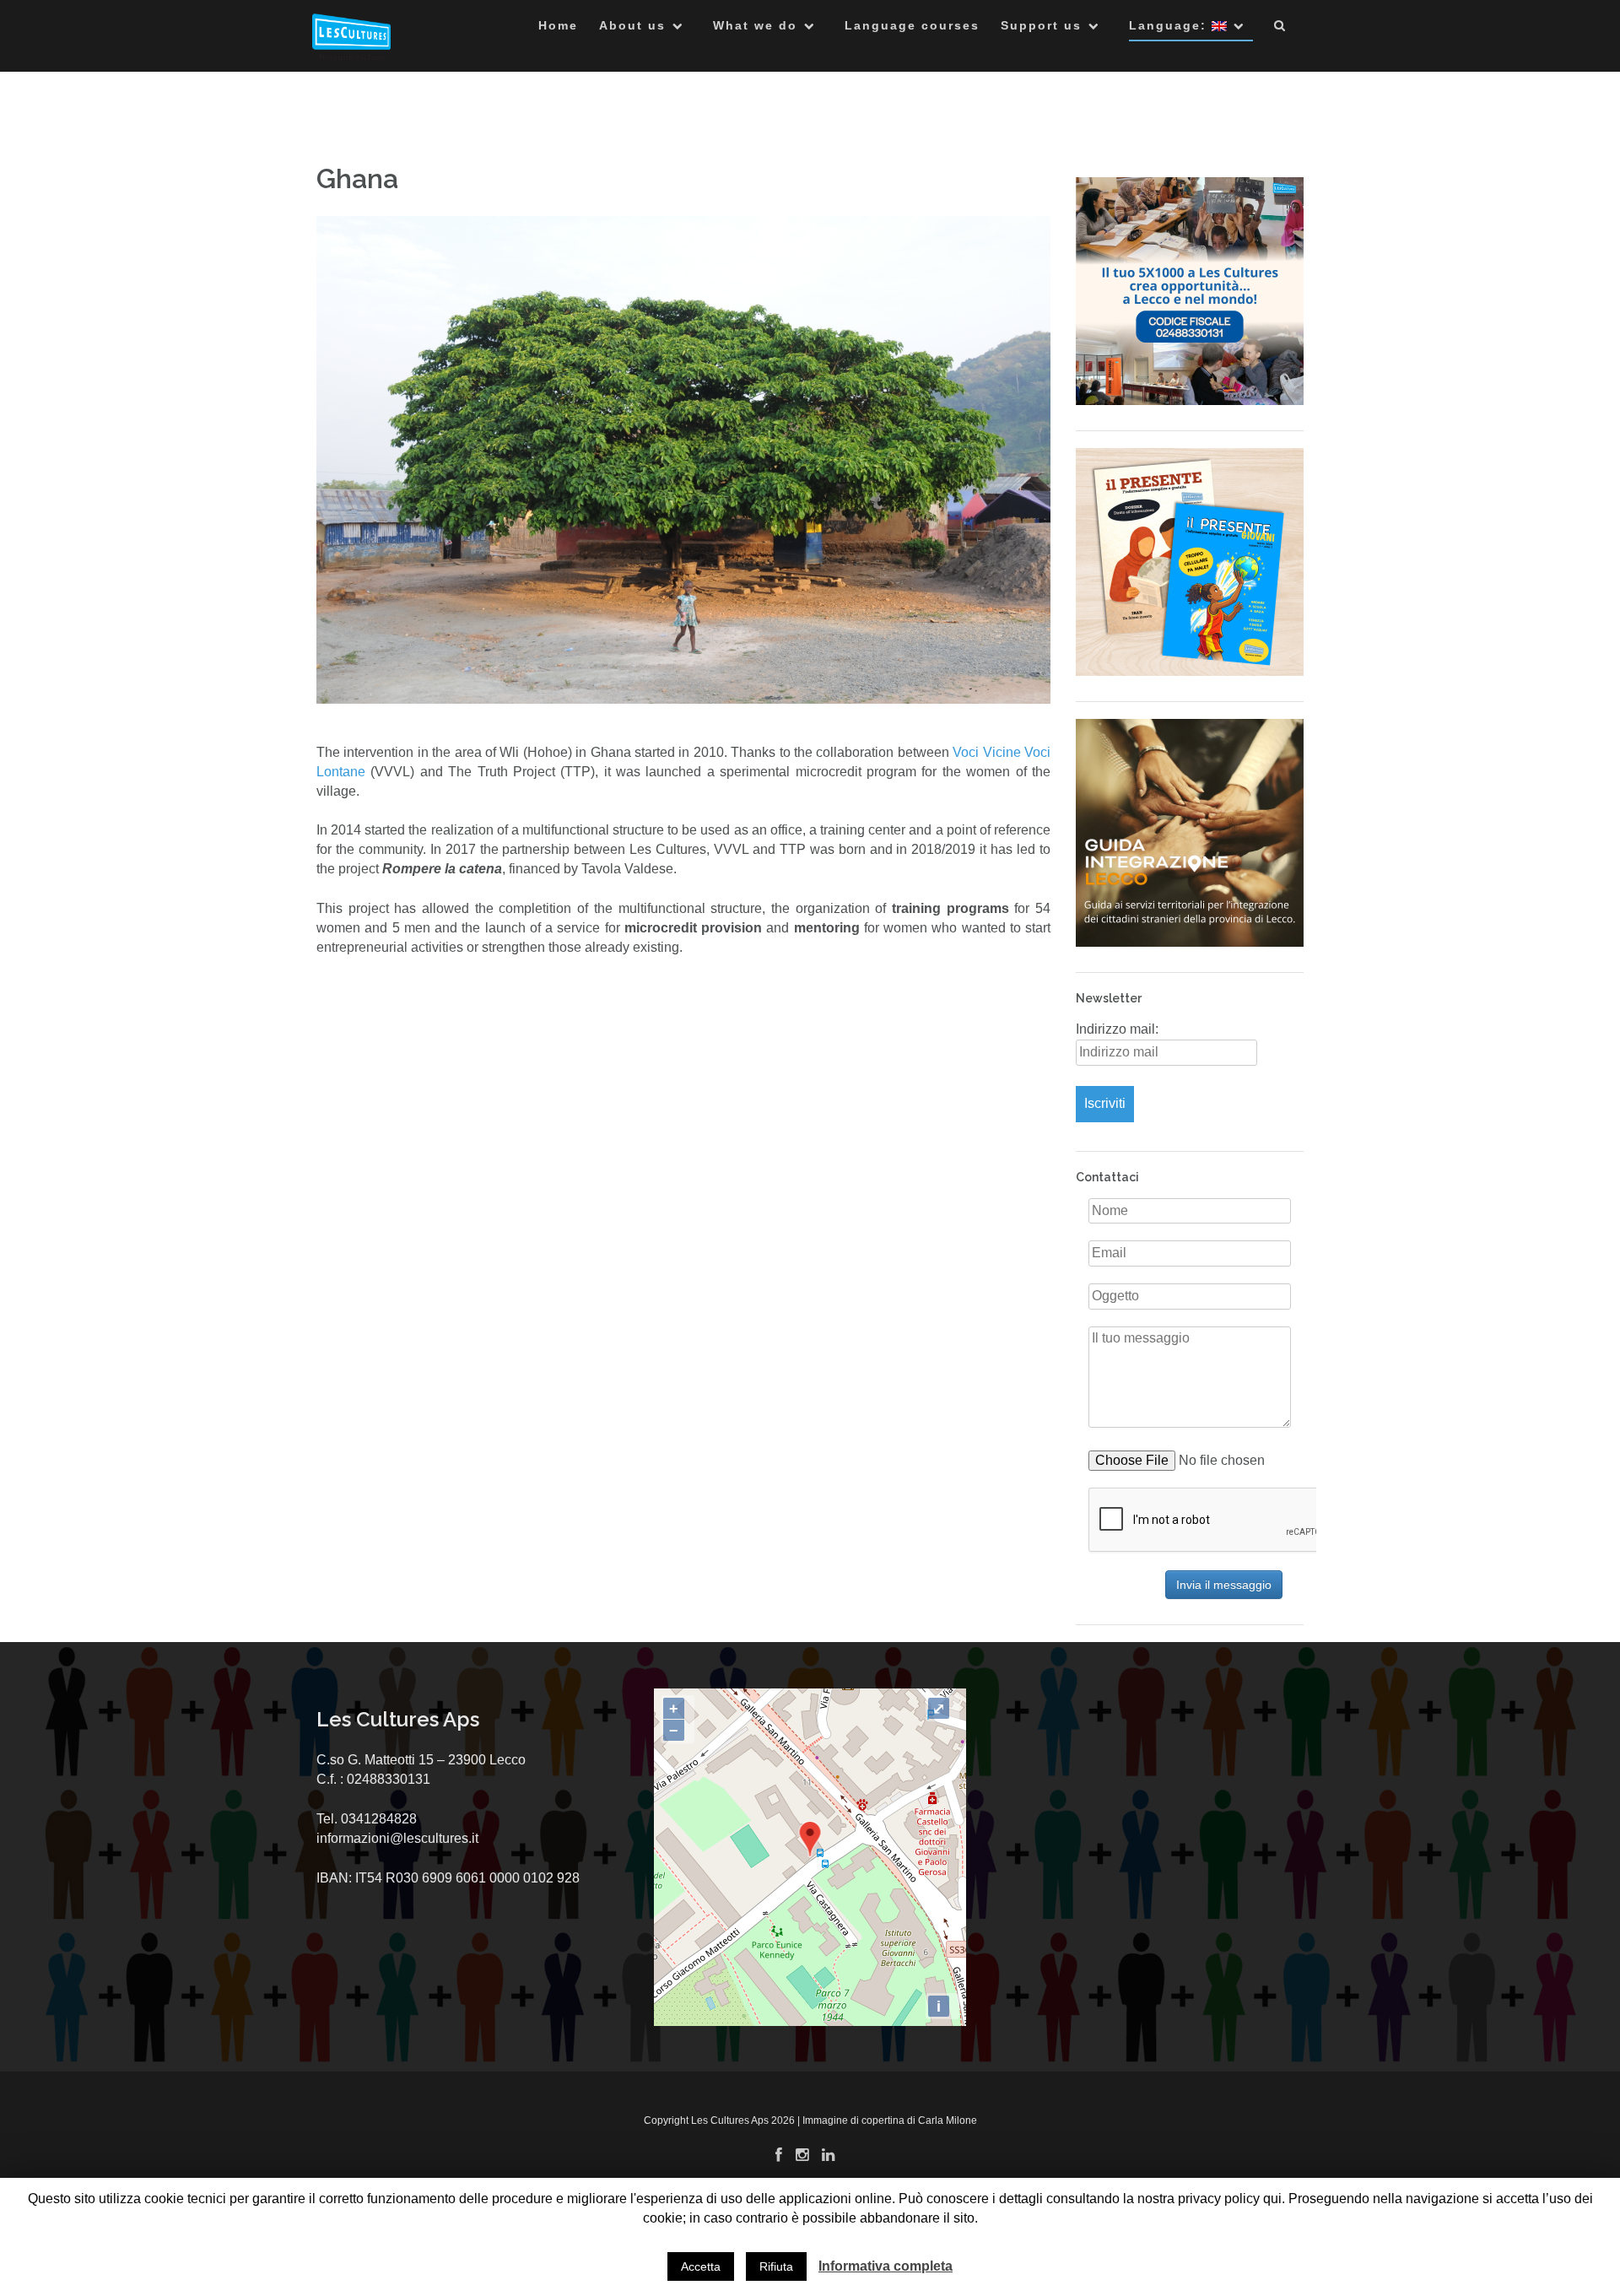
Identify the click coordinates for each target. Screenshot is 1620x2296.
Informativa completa (886, 2266)
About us (632, 25)
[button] (1280, 28)
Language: (1170, 25)
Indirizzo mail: (1117, 1029)
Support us (1041, 25)
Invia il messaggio (1224, 1585)
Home (558, 25)
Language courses (912, 25)
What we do (755, 25)
